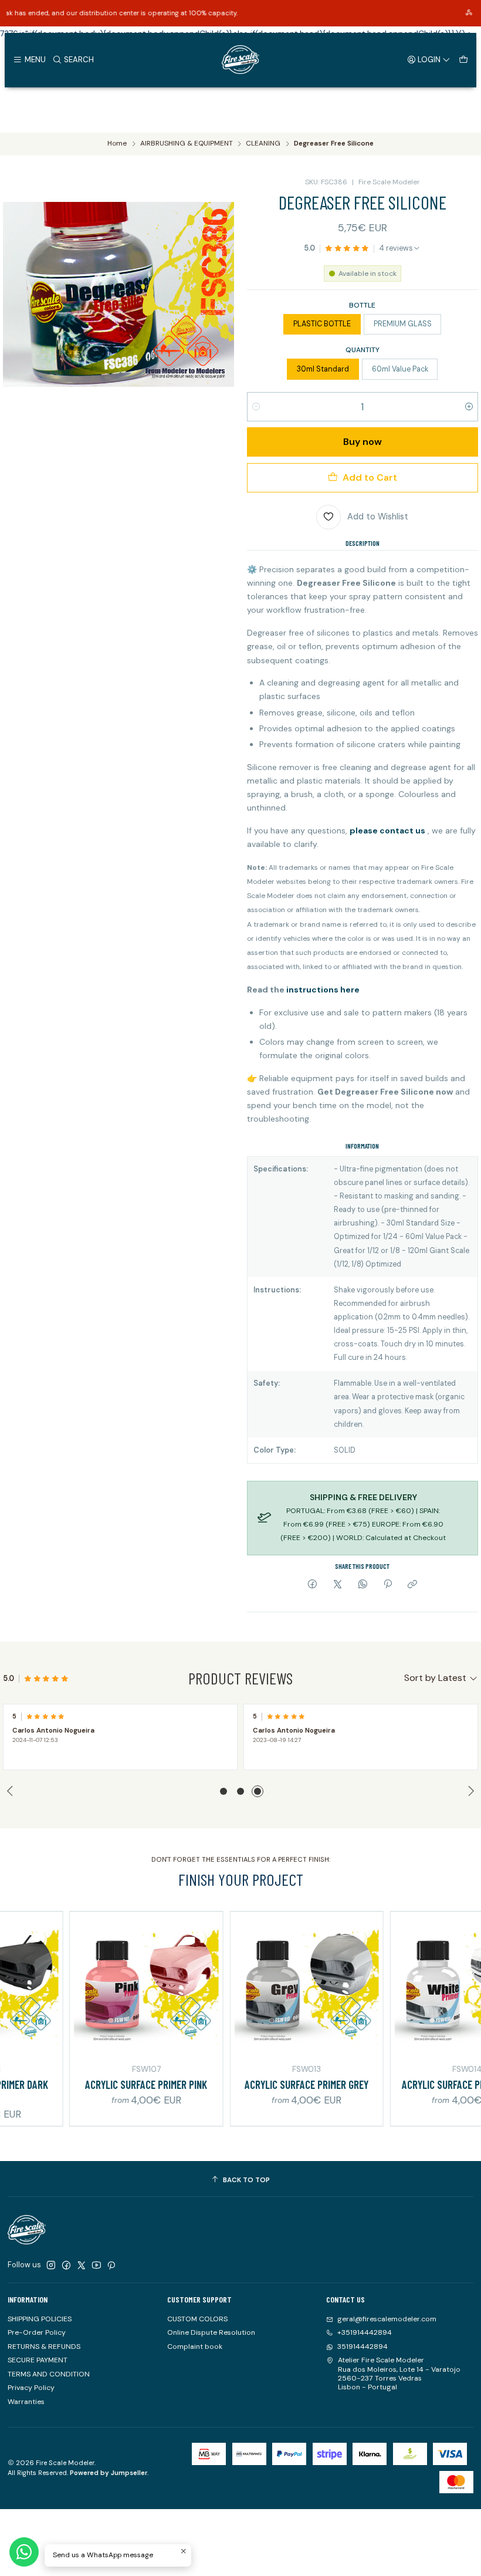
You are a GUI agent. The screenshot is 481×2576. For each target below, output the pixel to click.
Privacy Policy (31, 2388)
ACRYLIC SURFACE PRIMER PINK (105, 2084)
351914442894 (363, 2347)
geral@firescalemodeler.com (387, 2319)
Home (117, 144)
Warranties (26, 2402)
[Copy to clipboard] (413, 1585)
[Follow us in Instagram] (51, 2266)
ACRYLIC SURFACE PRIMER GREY (265, 2084)
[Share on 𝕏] (338, 1585)
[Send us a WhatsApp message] (24, 2552)
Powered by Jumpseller (109, 2473)
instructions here (323, 990)
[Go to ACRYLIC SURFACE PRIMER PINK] (105, 1988)
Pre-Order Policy (37, 2332)
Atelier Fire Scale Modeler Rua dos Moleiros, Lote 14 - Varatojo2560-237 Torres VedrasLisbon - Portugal (399, 2374)
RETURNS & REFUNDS (44, 2347)
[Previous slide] (12, 1791)
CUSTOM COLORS (197, 2319)
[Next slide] (469, 1791)
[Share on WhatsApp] (363, 1585)
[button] (223, 1791)
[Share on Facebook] (313, 1585)
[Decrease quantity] (256, 407)
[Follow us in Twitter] (82, 2266)
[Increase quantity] (469, 407)
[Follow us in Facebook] (66, 2266)
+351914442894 (365, 2332)
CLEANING (263, 144)
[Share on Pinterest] (388, 1585)
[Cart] (463, 59)
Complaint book (195, 2347)
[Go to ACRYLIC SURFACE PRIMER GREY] (265, 1988)
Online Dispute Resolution (211, 2332)
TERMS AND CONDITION (49, 2374)
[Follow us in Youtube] (96, 2266)
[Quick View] (169, 1986)
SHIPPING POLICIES (40, 2319)
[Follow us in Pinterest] (111, 2266)
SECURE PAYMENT (38, 2360)
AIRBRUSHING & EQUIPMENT (187, 144)
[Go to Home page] (240, 60)
